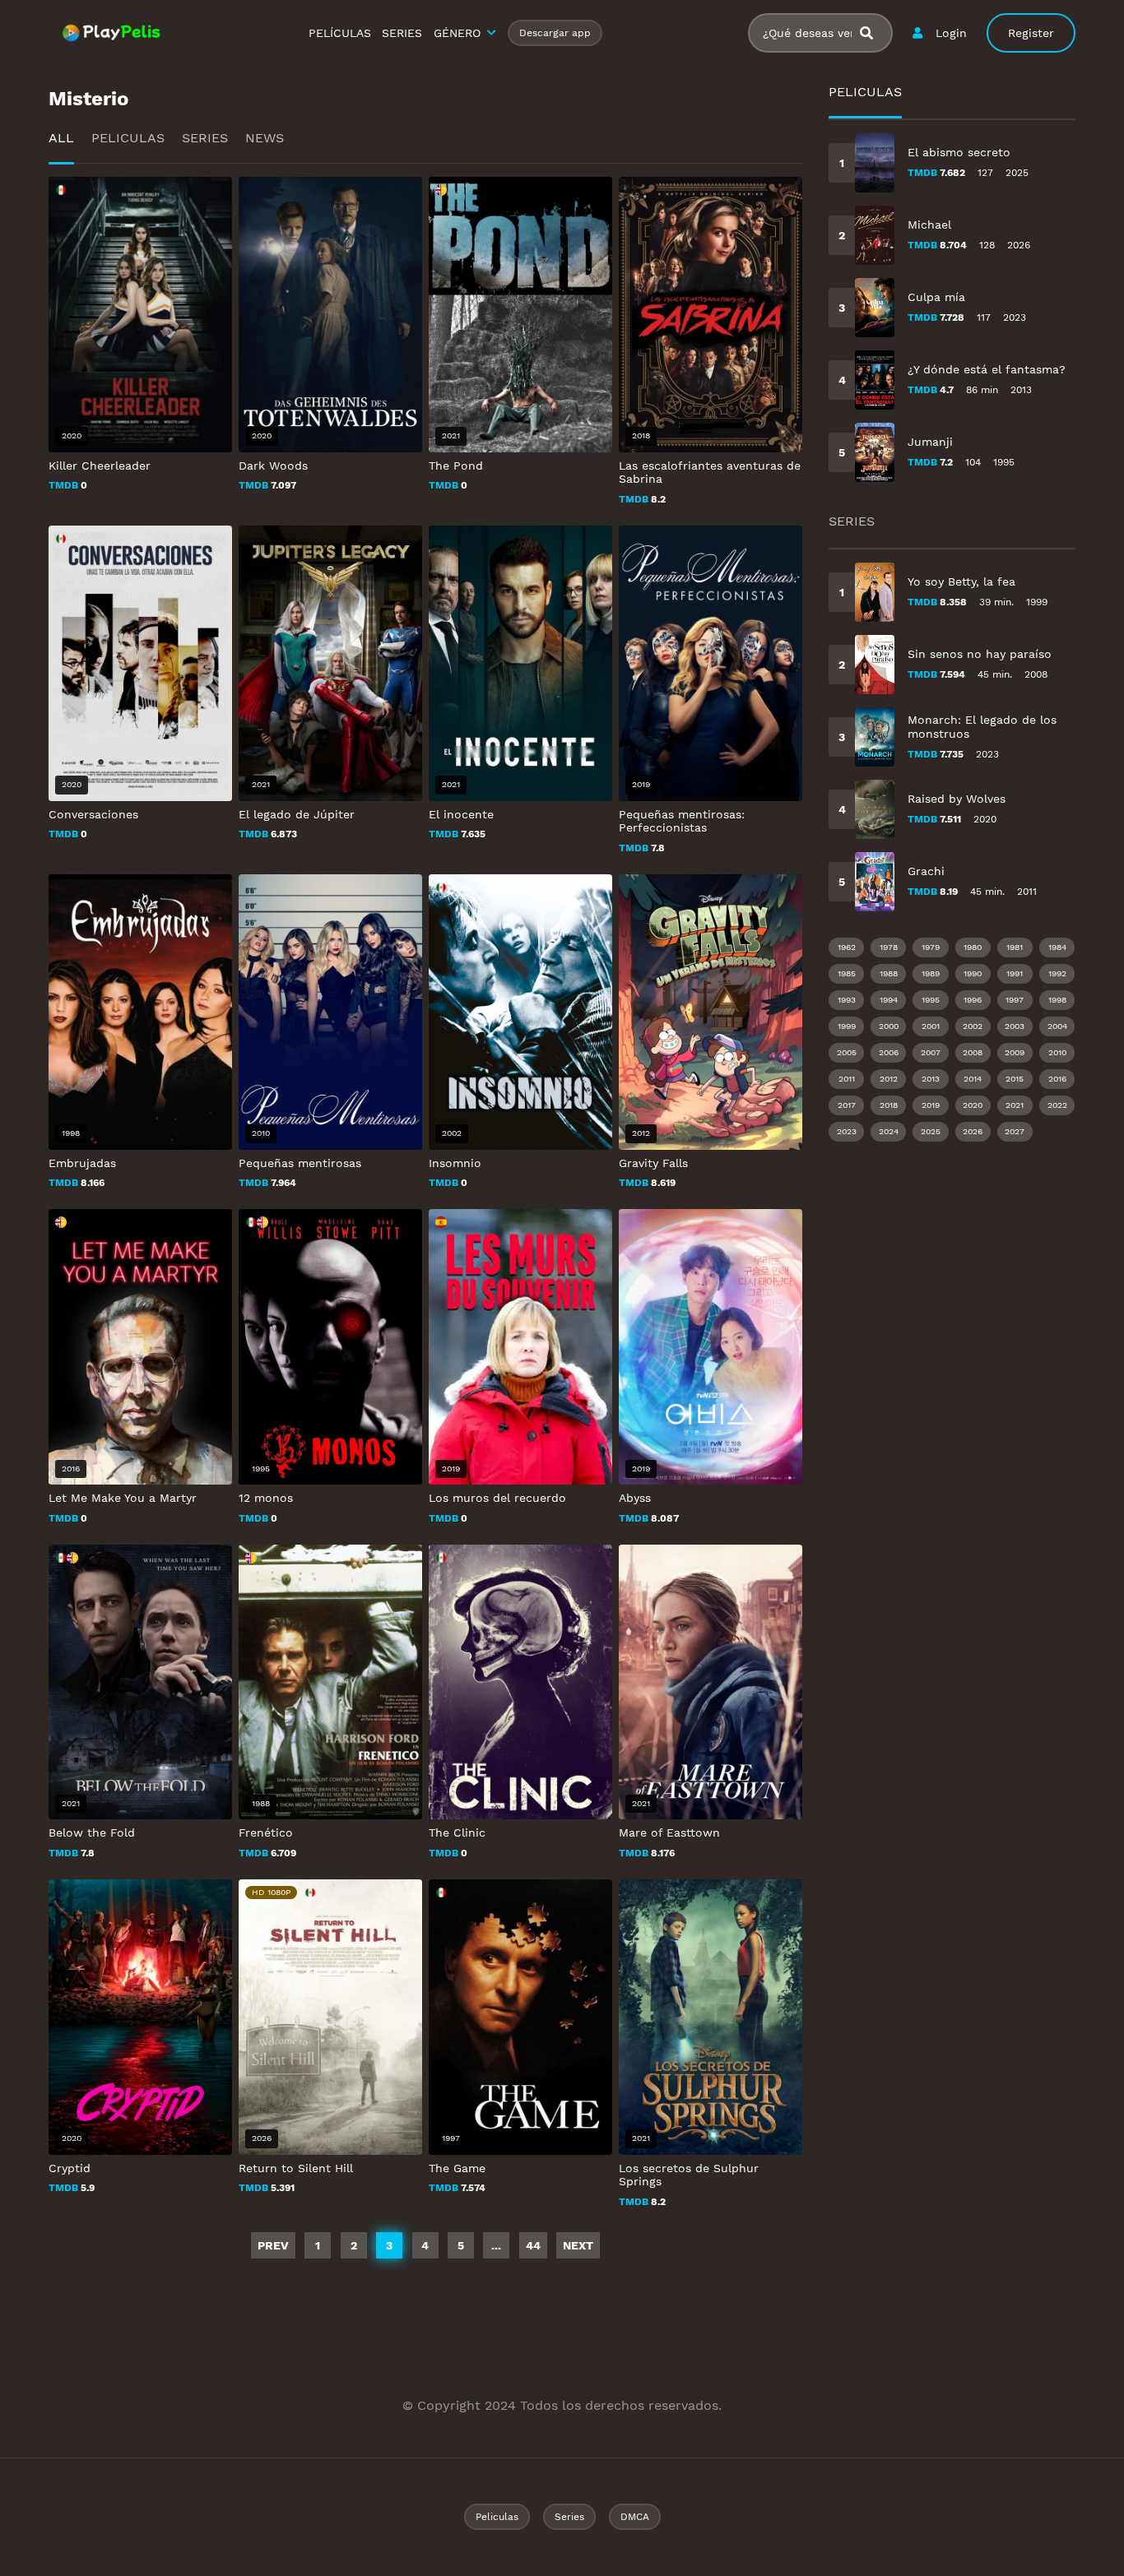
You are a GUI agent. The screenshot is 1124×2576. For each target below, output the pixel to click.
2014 (973, 1079)
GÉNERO (457, 33)
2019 (931, 1105)
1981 (1015, 947)
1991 (1015, 973)
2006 (889, 1052)
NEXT (578, 2245)
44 (533, 2245)
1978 (889, 947)
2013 (931, 1079)
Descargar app (555, 33)
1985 (847, 973)
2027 (1015, 1131)
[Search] (873, 33)
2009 (1015, 1052)
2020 (973, 1105)
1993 (847, 1000)
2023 (847, 1131)
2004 (1057, 1026)
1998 (1057, 1000)
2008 (973, 1052)
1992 (1057, 973)
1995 (931, 1000)
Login (951, 33)
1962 (847, 947)
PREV (273, 2245)
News (265, 138)
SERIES (402, 33)
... (496, 2245)
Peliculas (128, 138)
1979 (931, 947)
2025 (931, 1131)
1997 (1015, 1000)
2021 (1015, 1105)
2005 (847, 1052)
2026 (973, 1131)
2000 (889, 1026)
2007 (931, 1052)
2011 (847, 1079)
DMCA (635, 2517)
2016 (1057, 1079)
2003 (1015, 1026)
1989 (931, 973)
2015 (1015, 1079)
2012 (889, 1079)
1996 (973, 1000)
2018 (889, 1105)
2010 (1057, 1052)
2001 (931, 1026)
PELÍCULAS (340, 33)
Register (1031, 33)
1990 (973, 973)
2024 (889, 1131)
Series (205, 138)
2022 (1057, 1105)
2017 (847, 1105)
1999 (847, 1026)
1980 (973, 947)
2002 (973, 1026)
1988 (889, 973)
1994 (889, 1000)
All (61, 138)
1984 (1057, 947)
